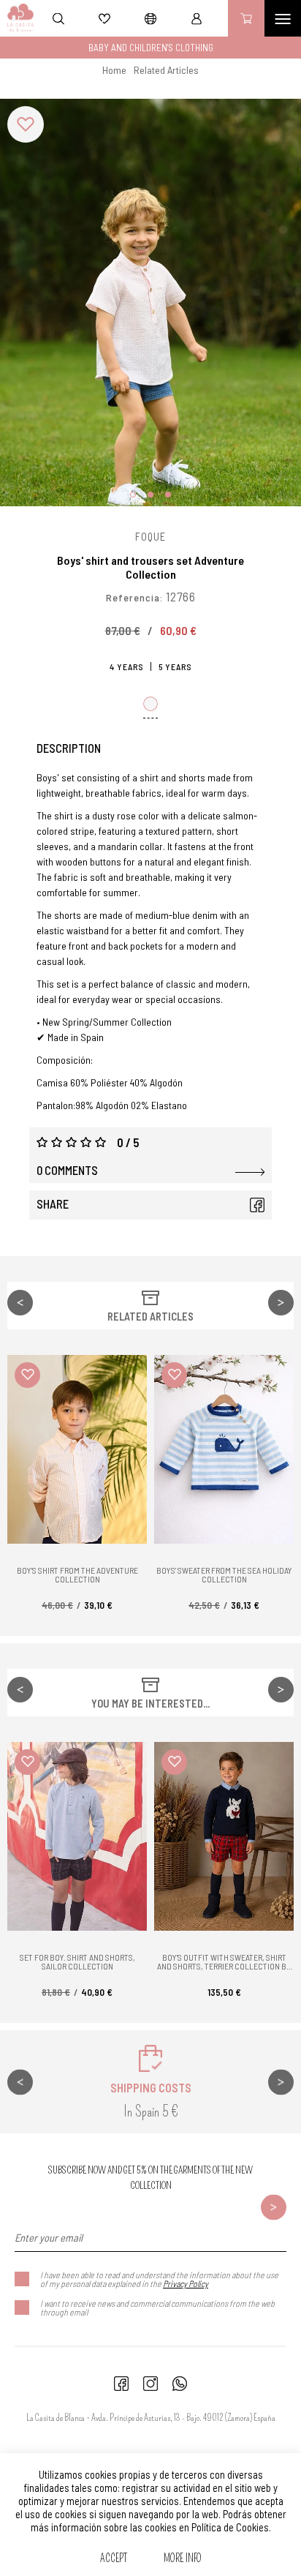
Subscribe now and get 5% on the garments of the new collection (150, 2178)
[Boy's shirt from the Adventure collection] (77, 1449)
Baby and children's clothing (151, 48)
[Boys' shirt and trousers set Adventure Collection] (150, 303)
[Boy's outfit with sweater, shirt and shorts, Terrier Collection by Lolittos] (224, 1836)
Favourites (104, 18)
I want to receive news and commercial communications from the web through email (157, 2307)
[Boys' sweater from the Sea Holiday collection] (224, 1449)
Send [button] (274, 2208)
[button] (166, 70)
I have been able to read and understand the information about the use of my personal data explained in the (159, 2279)
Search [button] (58, 18)
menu (283, 18)
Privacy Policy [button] (186, 2283)
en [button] (150, 18)
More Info (183, 2558)
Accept (114, 2558)
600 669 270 (180, 2384)
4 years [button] (127, 666)
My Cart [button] (246, 18)
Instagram (150, 2384)
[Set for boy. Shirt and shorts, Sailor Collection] (77, 1836)
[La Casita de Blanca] (17, 18)
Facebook (257, 1205)
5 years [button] (175, 666)
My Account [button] (197, 18)
